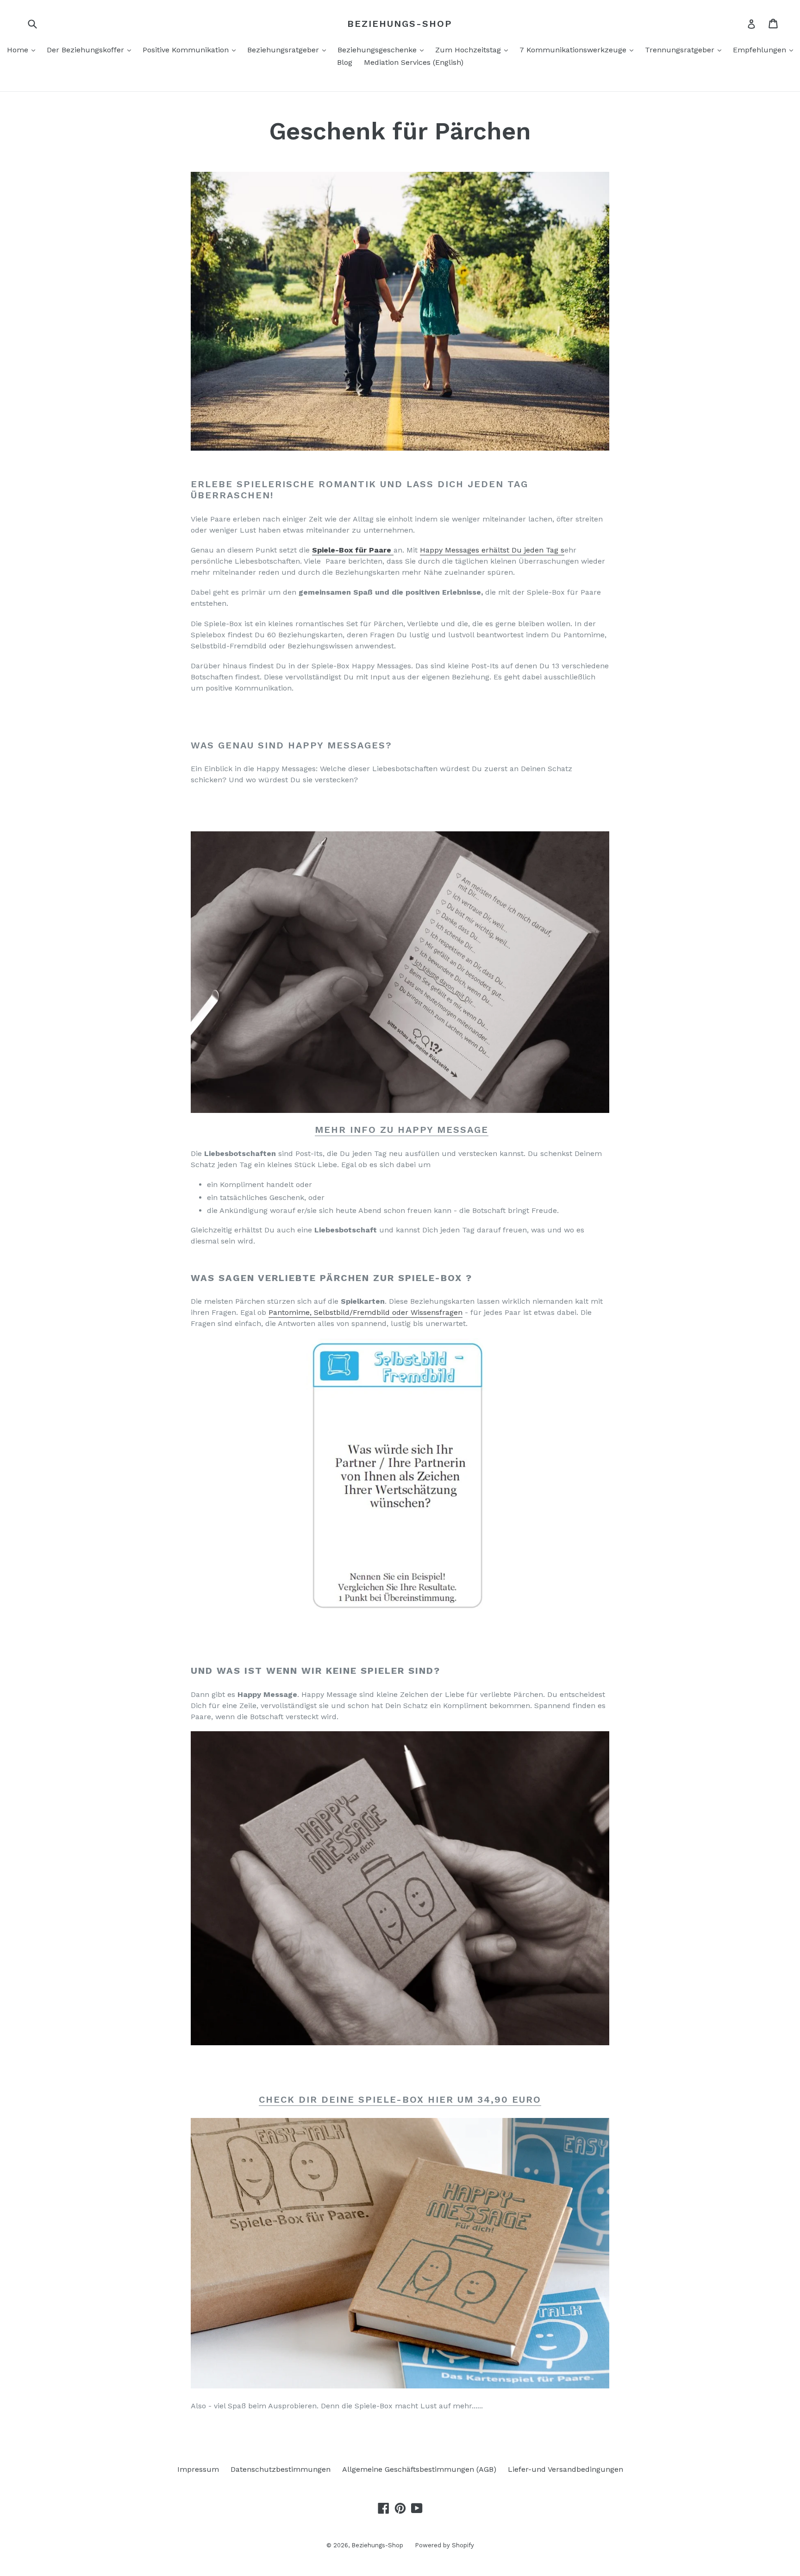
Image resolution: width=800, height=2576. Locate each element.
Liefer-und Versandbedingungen (566, 2469)
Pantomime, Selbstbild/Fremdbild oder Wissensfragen (366, 1312)
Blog (345, 62)
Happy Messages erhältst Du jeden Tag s (492, 550)
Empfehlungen (765, 50)
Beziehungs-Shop (400, 24)
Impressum (198, 2469)
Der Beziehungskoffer (91, 50)
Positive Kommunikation (191, 50)
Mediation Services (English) (414, 62)
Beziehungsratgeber (289, 50)
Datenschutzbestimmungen (281, 2469)
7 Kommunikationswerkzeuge (579, 50)
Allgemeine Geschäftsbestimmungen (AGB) (419, 2469)
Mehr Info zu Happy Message (402, 1130)
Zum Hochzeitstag (474, 50)
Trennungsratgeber (685, 50)
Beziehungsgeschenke (383, 50)
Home (23, 50)
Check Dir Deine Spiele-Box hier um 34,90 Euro (400, 2099)
